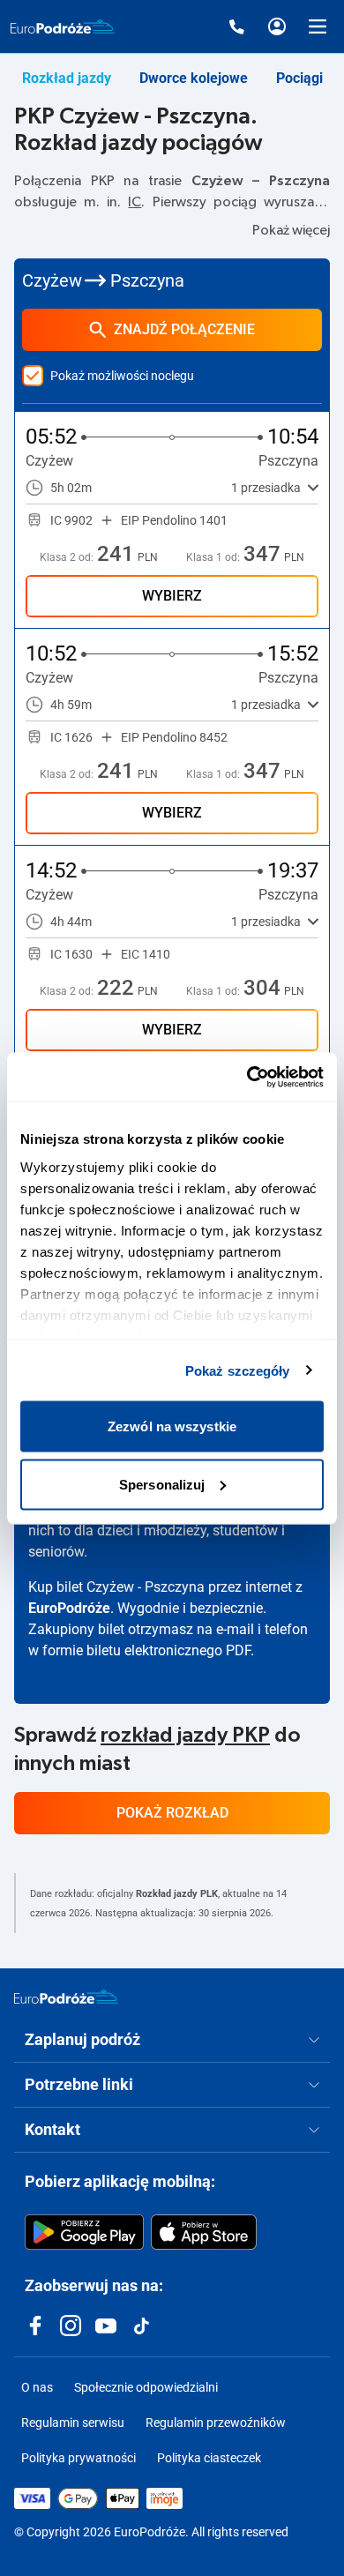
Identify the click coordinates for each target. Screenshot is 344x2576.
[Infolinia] (236, 26)
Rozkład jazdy (67, 78)
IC (135, 202)
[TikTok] (141, 2326)
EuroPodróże (69, 1608)
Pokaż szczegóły (238, 1370)
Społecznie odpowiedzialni (146, 2387)
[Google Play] (84, 2232)
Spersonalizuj (162, 1484)
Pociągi (299, 78)
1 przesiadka (266, 488)
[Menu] (318, 26)
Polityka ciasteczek (209, 2458)
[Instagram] (71, 2326)
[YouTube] (106, 2326)
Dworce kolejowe (194, 78)
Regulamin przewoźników (216, 2423)
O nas (37, 2387)
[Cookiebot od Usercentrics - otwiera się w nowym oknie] (247, 1077)
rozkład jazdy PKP (185, 1736)
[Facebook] (35, 2326)
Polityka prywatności (79, 2458)
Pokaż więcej (291, 230)
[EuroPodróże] (66, 1997)
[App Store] (204, 2232)
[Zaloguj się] (277, 26)
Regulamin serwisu (73, 2423)
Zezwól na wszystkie (172, 1426)
